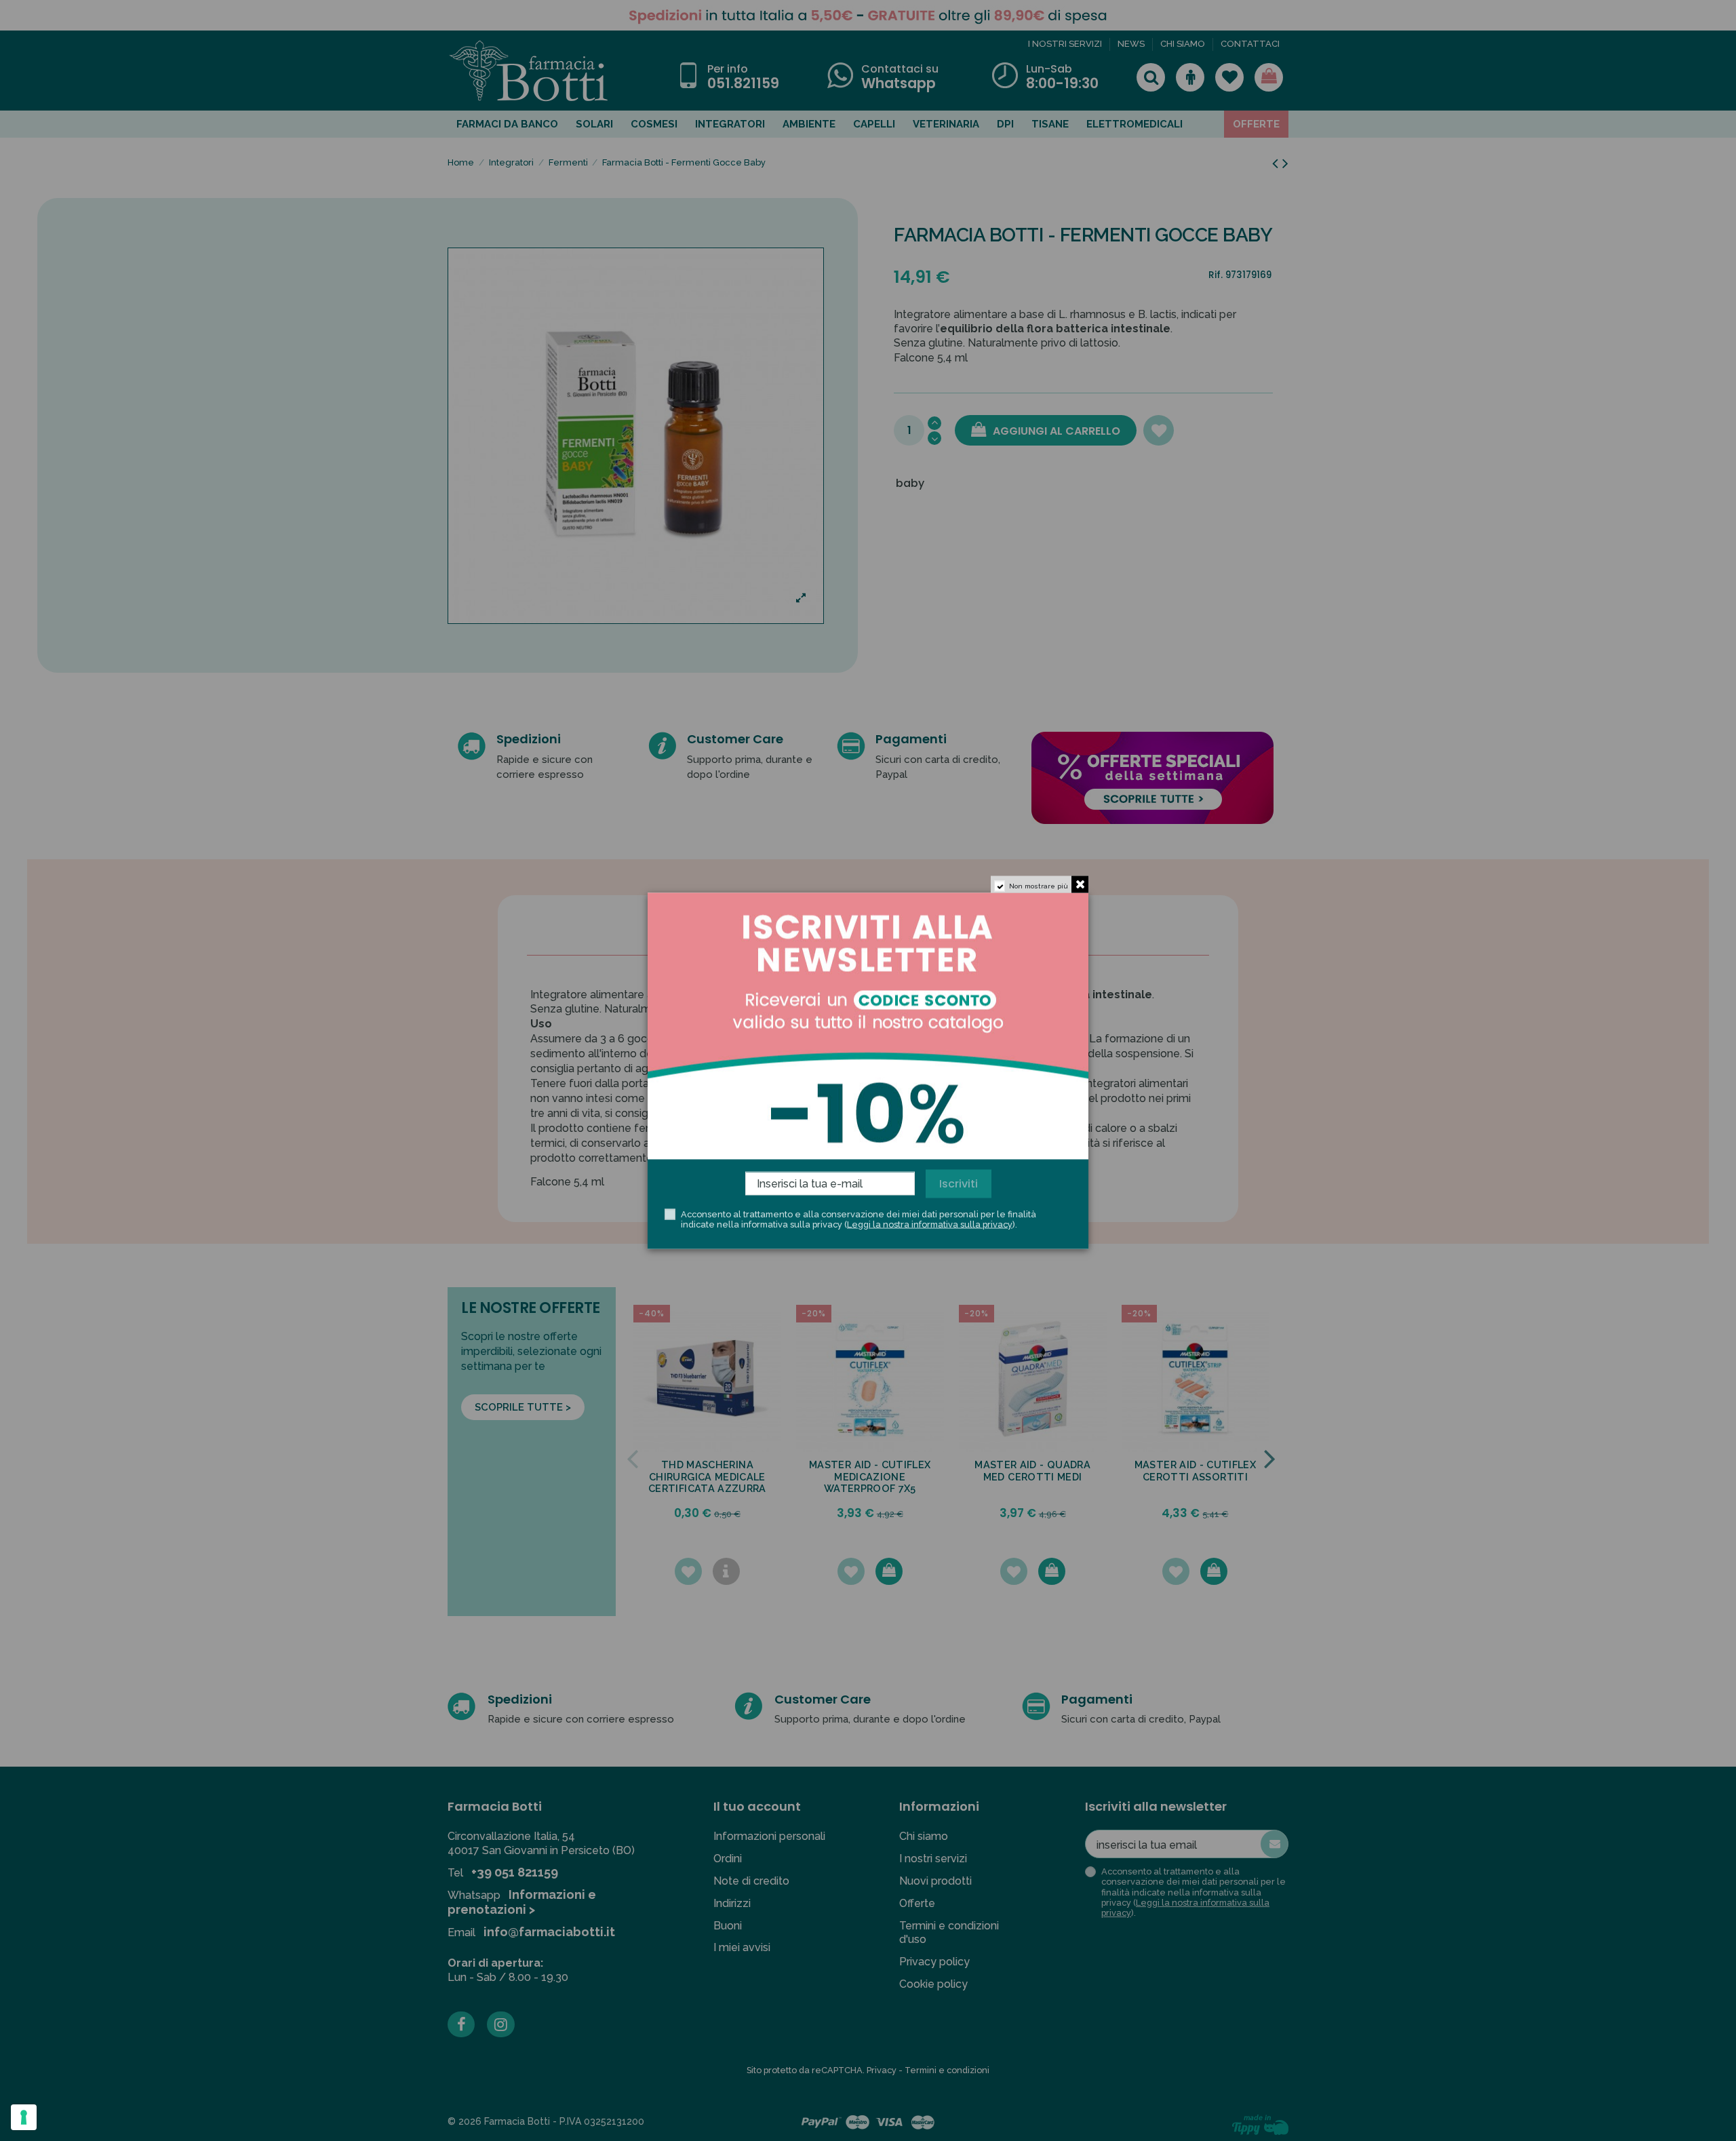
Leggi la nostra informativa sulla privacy (930, 1224)
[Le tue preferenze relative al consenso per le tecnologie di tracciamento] (24, 2117)
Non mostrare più (1039, 885)
